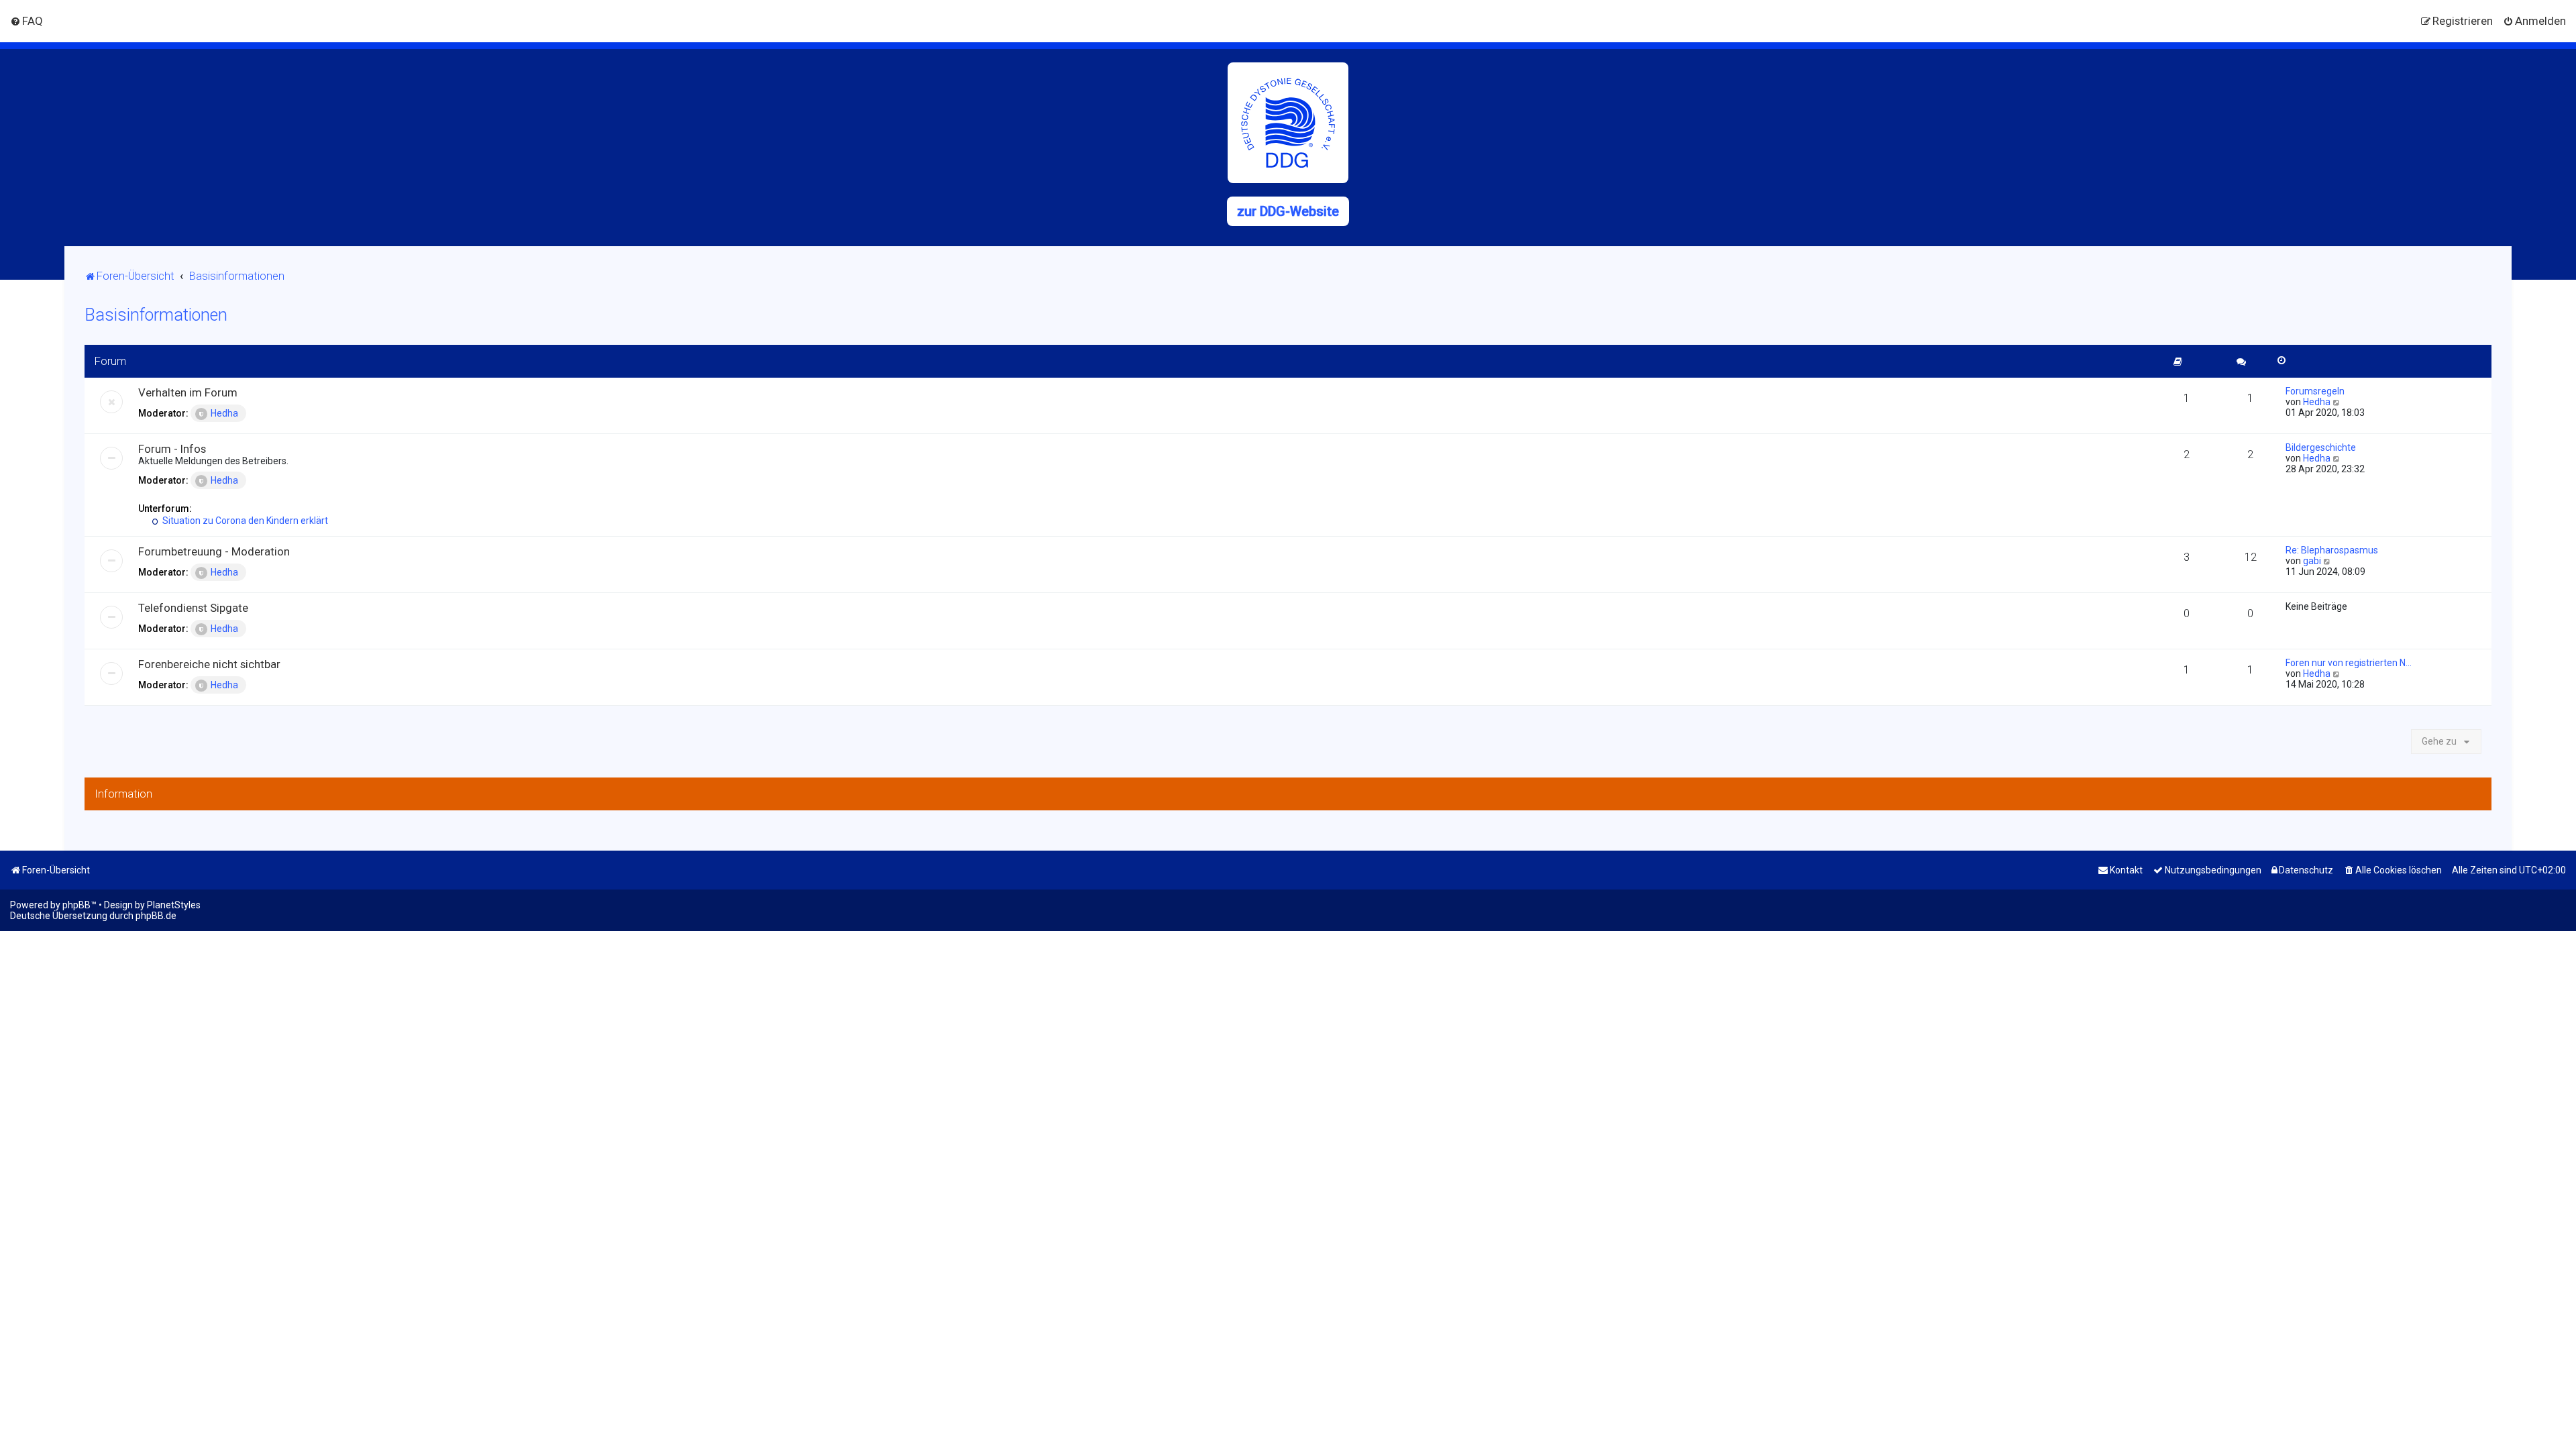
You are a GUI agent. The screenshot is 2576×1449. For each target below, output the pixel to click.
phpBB (76, 905)
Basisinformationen (156, 315)
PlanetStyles (174, 905)
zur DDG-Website (1288, 211)
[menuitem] (26, 21)
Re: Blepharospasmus (2332, 550)
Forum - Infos (172, 449)
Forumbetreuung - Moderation (214, 551)
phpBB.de (156, 916)
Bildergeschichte (2321, 447)
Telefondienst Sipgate (193, 608)
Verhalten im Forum (188, 392)
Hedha (224, 413)
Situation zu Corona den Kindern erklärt (244, 521)
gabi (2312, 561)
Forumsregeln (2315, 391)
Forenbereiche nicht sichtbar (209, 664)
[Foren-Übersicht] (1288, 123)
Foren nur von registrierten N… (2349, 663)
